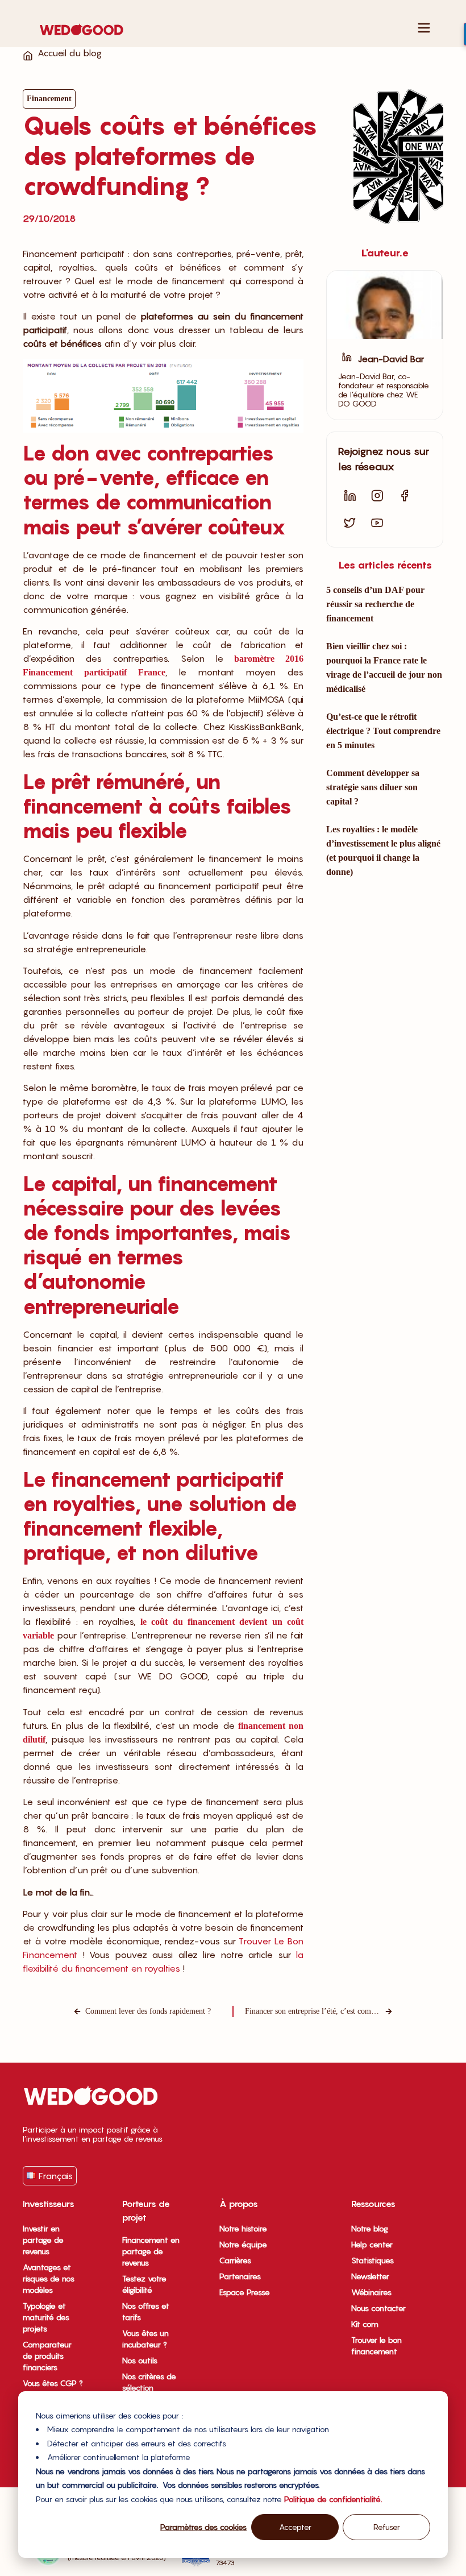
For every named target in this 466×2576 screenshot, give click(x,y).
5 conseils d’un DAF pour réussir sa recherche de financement (375, 604)
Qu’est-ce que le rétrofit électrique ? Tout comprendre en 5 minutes (383, 731)
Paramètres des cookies (203, 2527)
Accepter (295, 2527)
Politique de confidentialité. (333, 2499)
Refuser (387, 2527)
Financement (49, 99)
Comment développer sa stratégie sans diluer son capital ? (373, 787)
